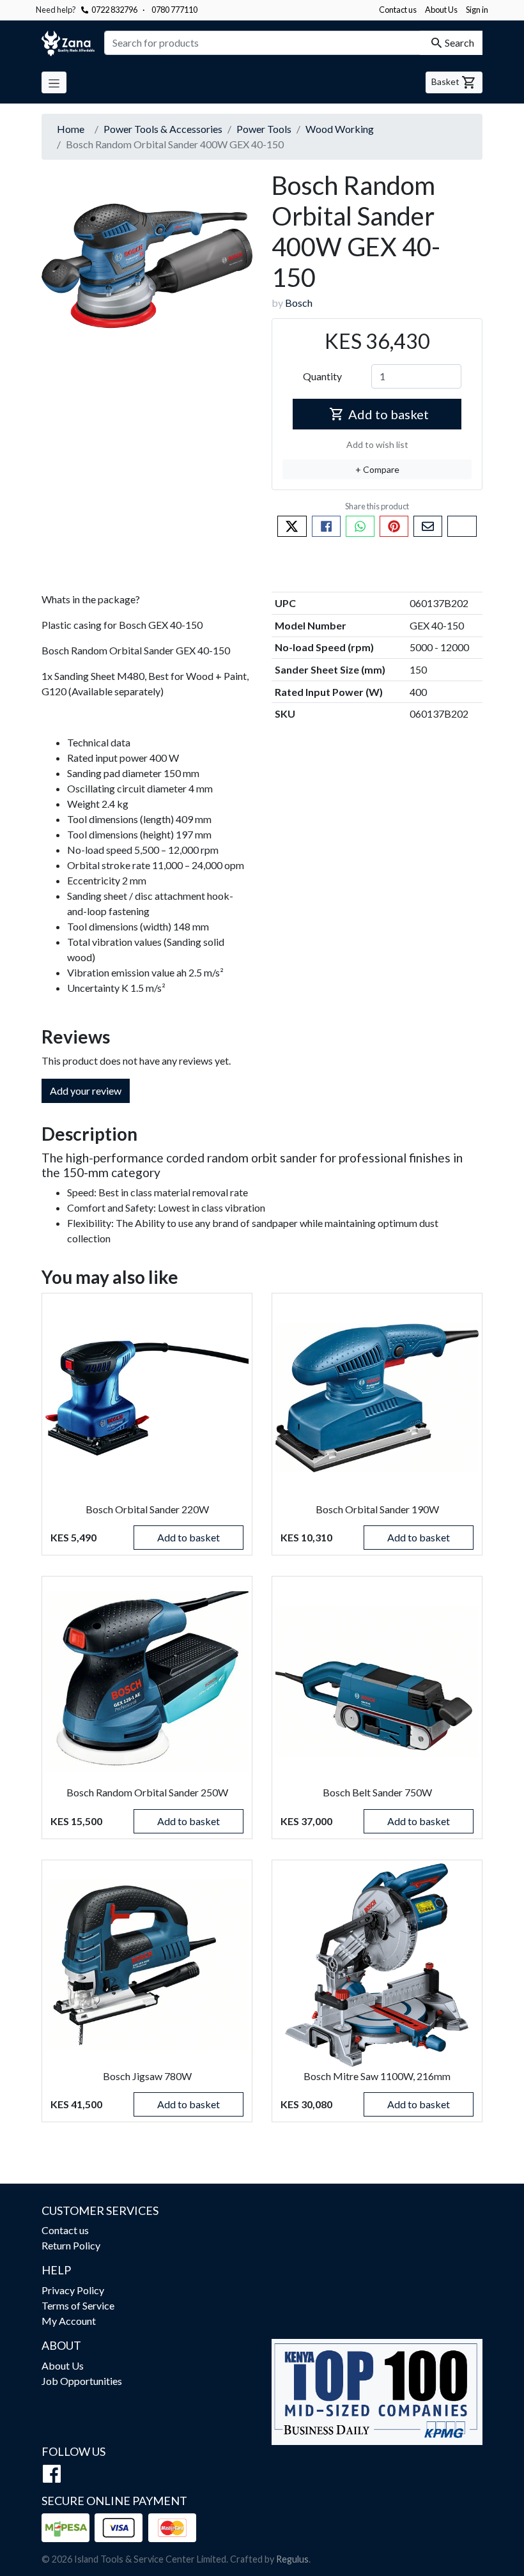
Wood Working (340, 129)
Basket (446, 81)
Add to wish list (377, 444)
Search (459, 42)
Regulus (292, 2559)
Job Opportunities (82, 2381)
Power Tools (264, 129)
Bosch (299, 303)
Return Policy (71, 2245)
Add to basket (389, 414)
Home (71, 129)
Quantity (322, 376)
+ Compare (377, 469)
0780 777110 (170, 10)
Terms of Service (78, 2305)
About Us (441, 10)
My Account (69, 2321)
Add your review (86, 1091)
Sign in (477, 10)
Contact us (398, 10)
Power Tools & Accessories (163, 129)
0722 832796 (114, 10)
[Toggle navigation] (54, 82)
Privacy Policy (73, 2290)
